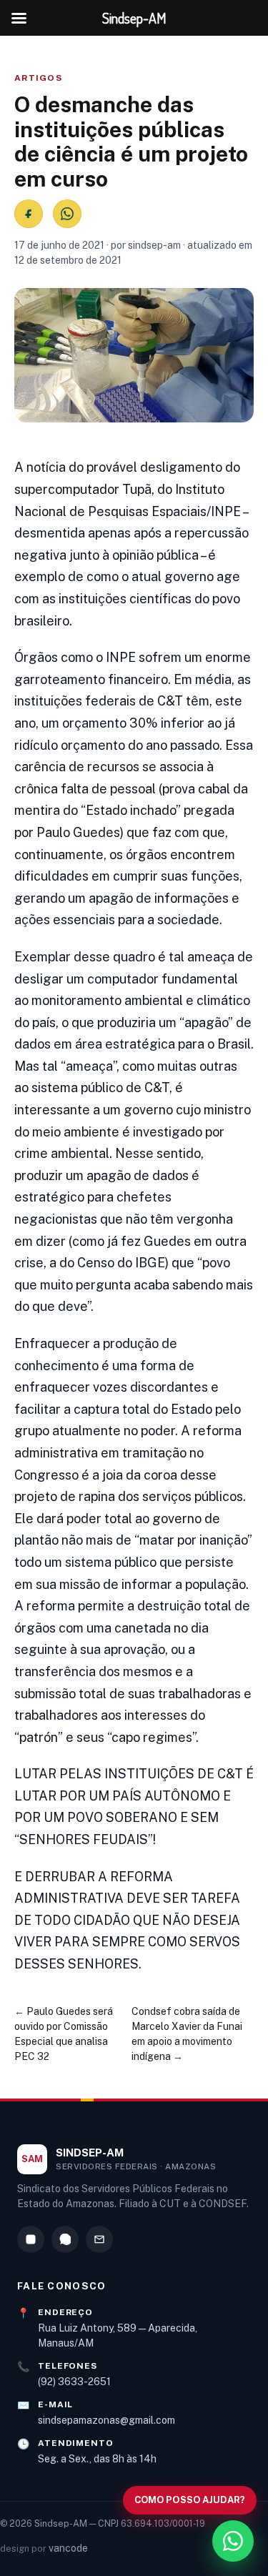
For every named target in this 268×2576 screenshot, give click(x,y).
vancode (68, 2548)
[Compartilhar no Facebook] (29, 214)
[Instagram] (31, 2239)
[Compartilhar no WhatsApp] (67, 214)
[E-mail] (99, 2239)
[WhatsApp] (65, 2239)
